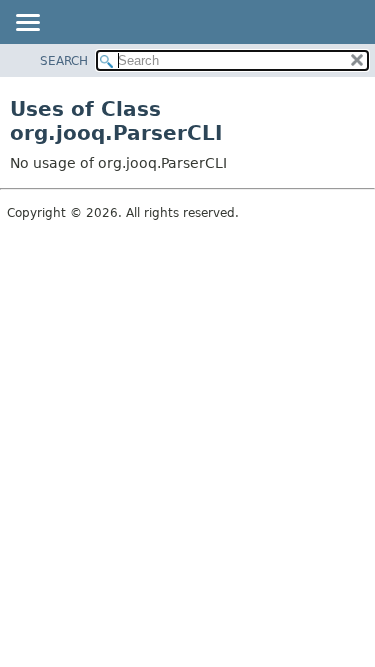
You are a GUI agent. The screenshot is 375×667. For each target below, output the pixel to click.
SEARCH (64, 61)
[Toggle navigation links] (27, 24)
